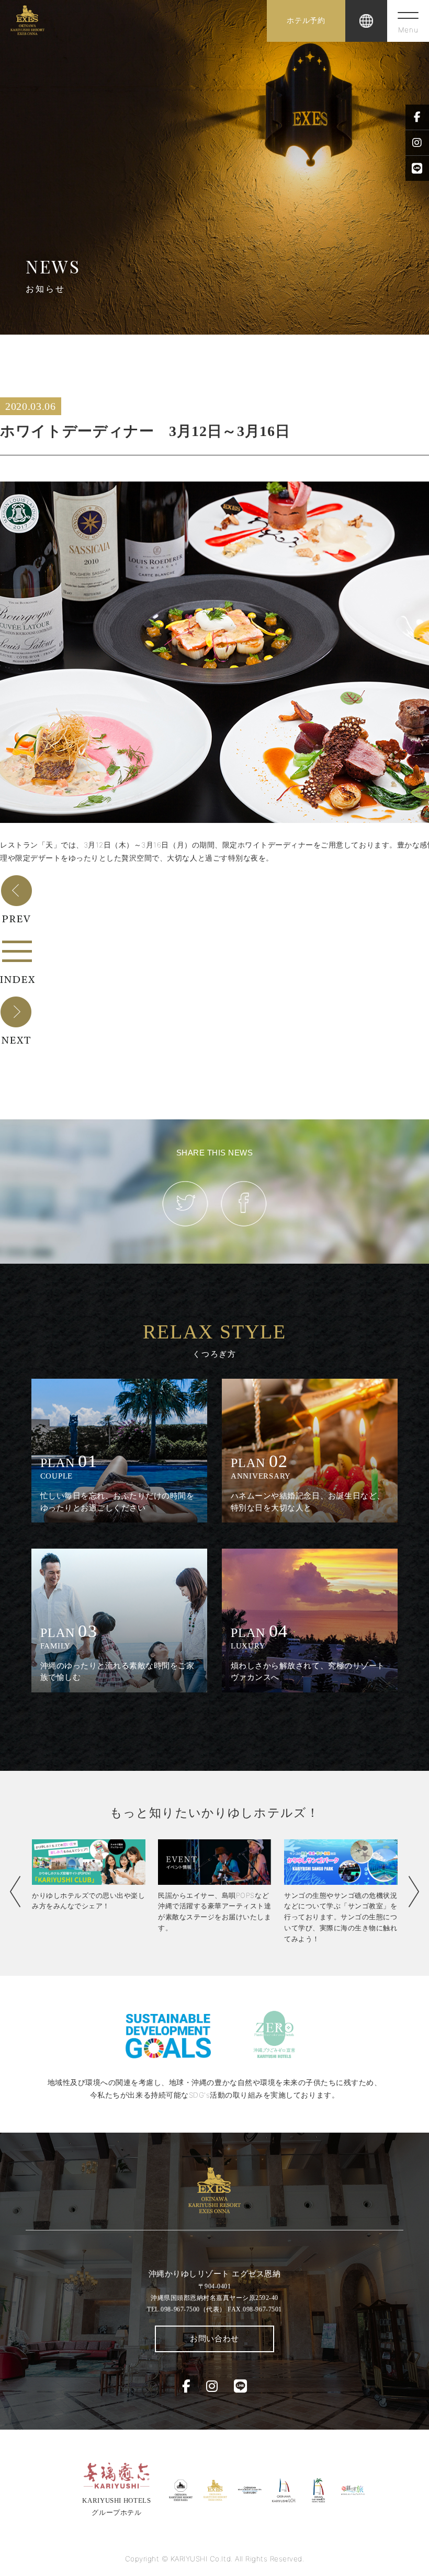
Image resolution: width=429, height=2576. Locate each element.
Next (414, 1892)
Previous (15, 1892)
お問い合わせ (214, 2339)
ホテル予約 (306, 21)
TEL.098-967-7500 (186, 2309)
